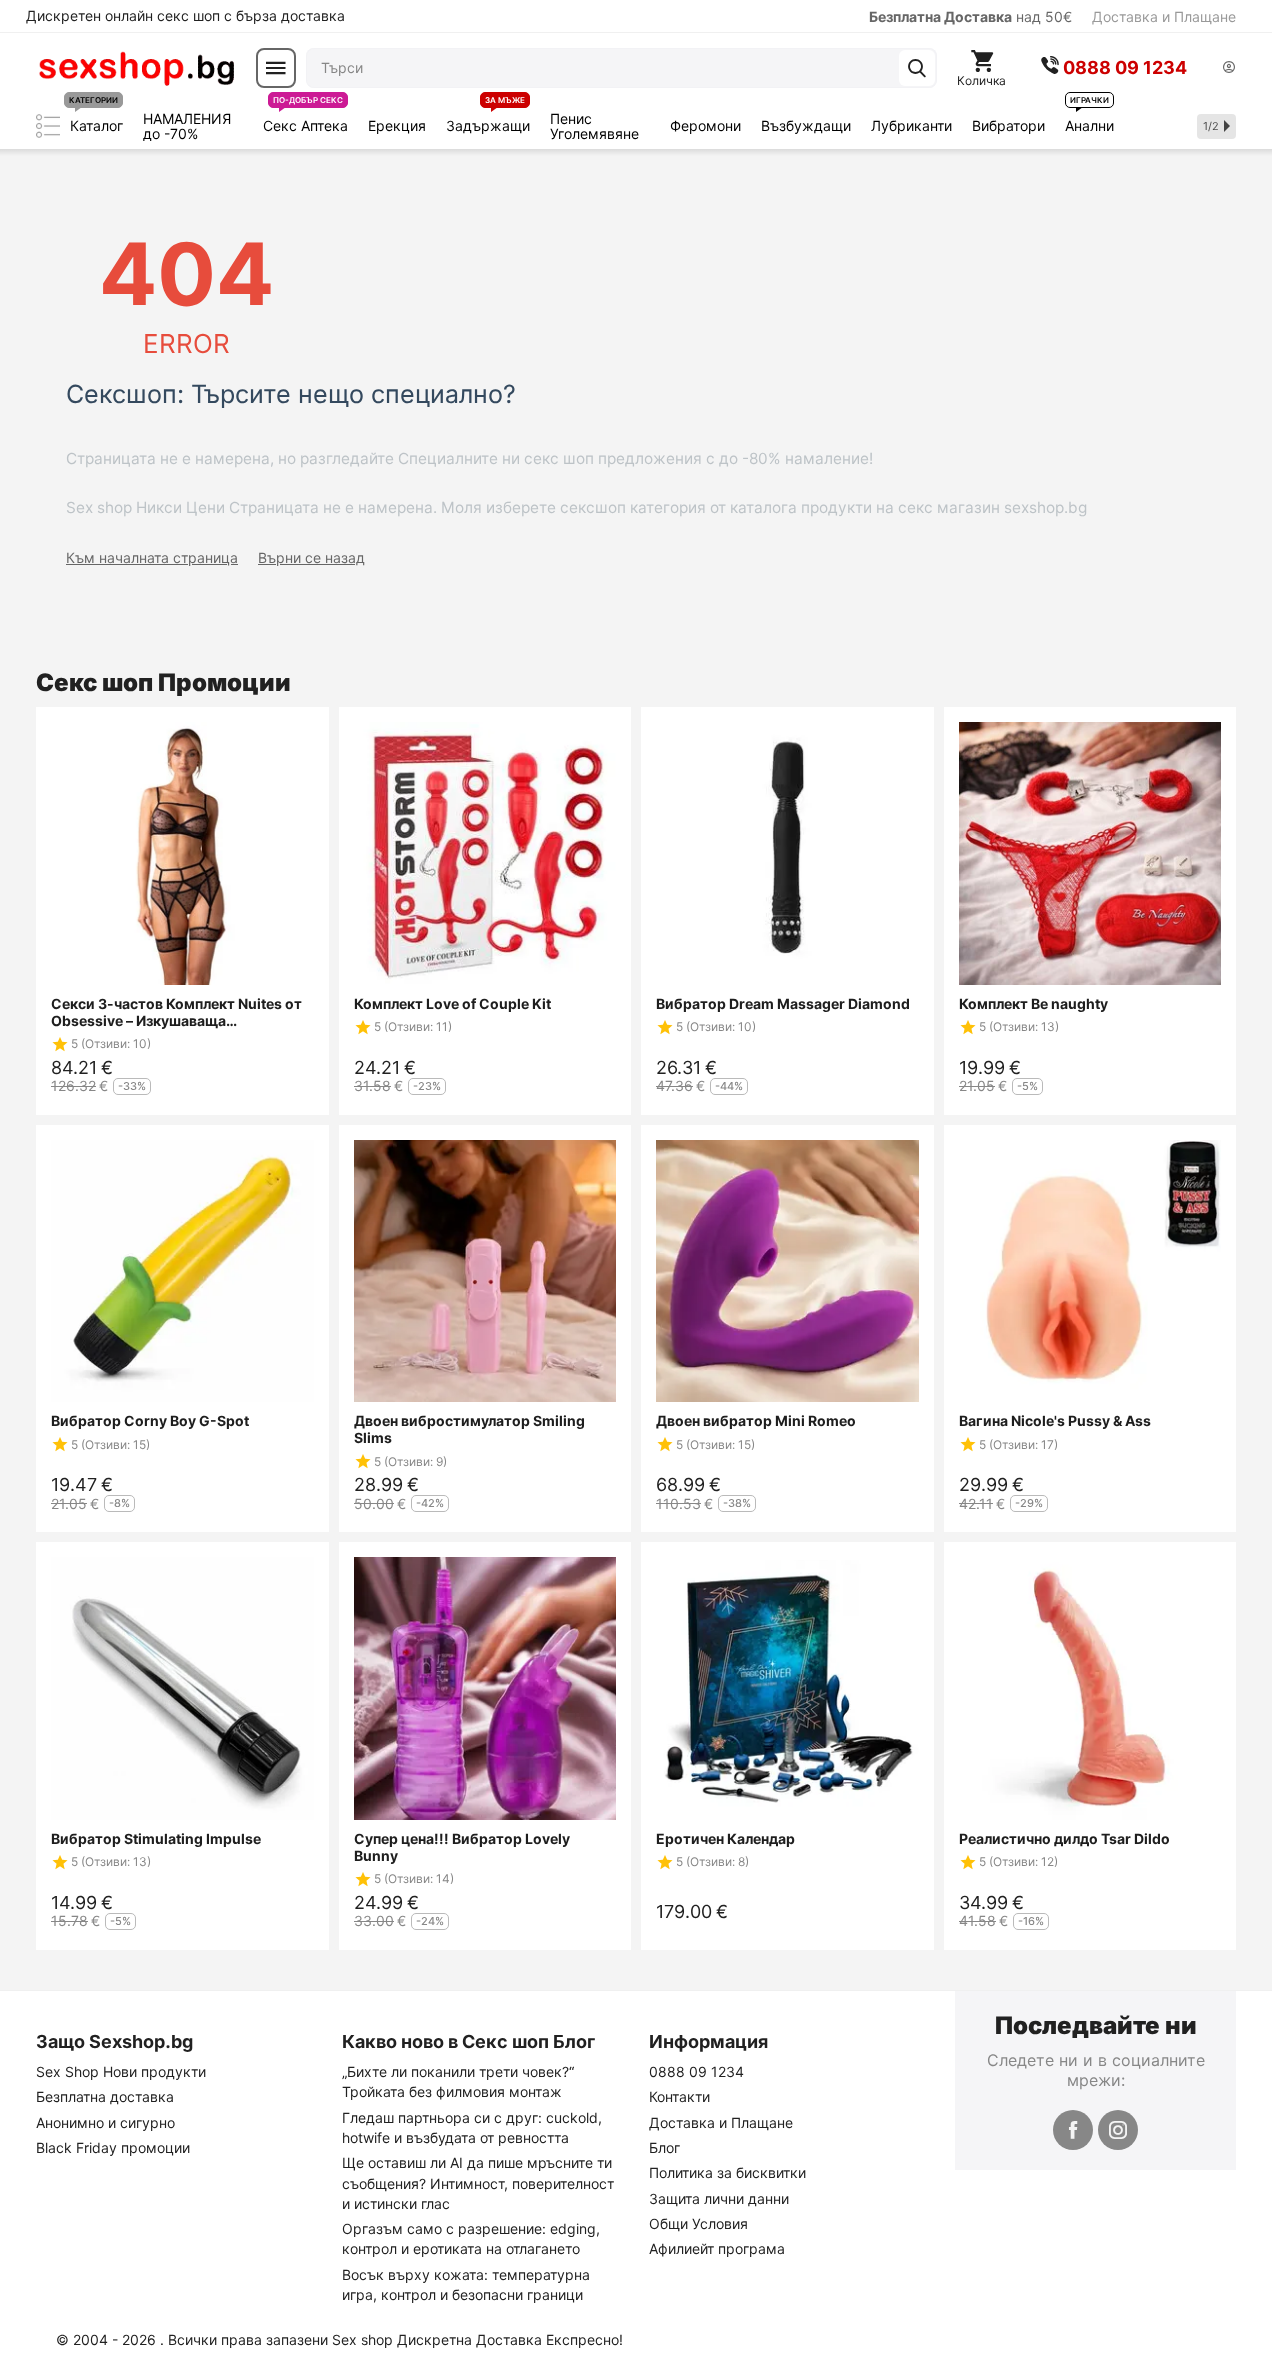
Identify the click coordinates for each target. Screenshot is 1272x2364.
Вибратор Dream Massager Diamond (783, 1003)
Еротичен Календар (725, 1838)
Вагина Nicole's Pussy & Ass (1055, 1420)
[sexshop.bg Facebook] (1073, 2130)
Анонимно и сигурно (105, 2122)
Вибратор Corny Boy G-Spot (150, 1420)
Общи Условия (698, 2223)
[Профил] (1229, 68)
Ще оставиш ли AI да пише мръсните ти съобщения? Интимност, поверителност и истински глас (478, 2183)
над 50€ (970, 16)
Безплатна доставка (105, 2096)
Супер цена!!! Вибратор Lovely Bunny (462, 1847)
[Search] (917, 68)
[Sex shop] (136, 68)
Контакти (679, 2096)
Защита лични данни (719, 2198)
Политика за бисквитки (727, 2172)
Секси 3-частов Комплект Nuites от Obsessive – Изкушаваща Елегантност (176, 1012)
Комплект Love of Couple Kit (452, 1003)
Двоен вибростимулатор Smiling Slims (469, 1429)
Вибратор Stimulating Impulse (156, 1838)
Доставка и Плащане (1164, 16)
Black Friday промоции (113, 2147)
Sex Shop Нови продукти (121, 2071)
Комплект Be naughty (1033, 1003)
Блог (664, 2147)
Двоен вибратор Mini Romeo (756, 1420)
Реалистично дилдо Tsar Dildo (1064, 1838)
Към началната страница (152, 557)
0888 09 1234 (696, 2071)
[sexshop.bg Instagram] (1118, 2130)
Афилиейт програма (717, 2248)
